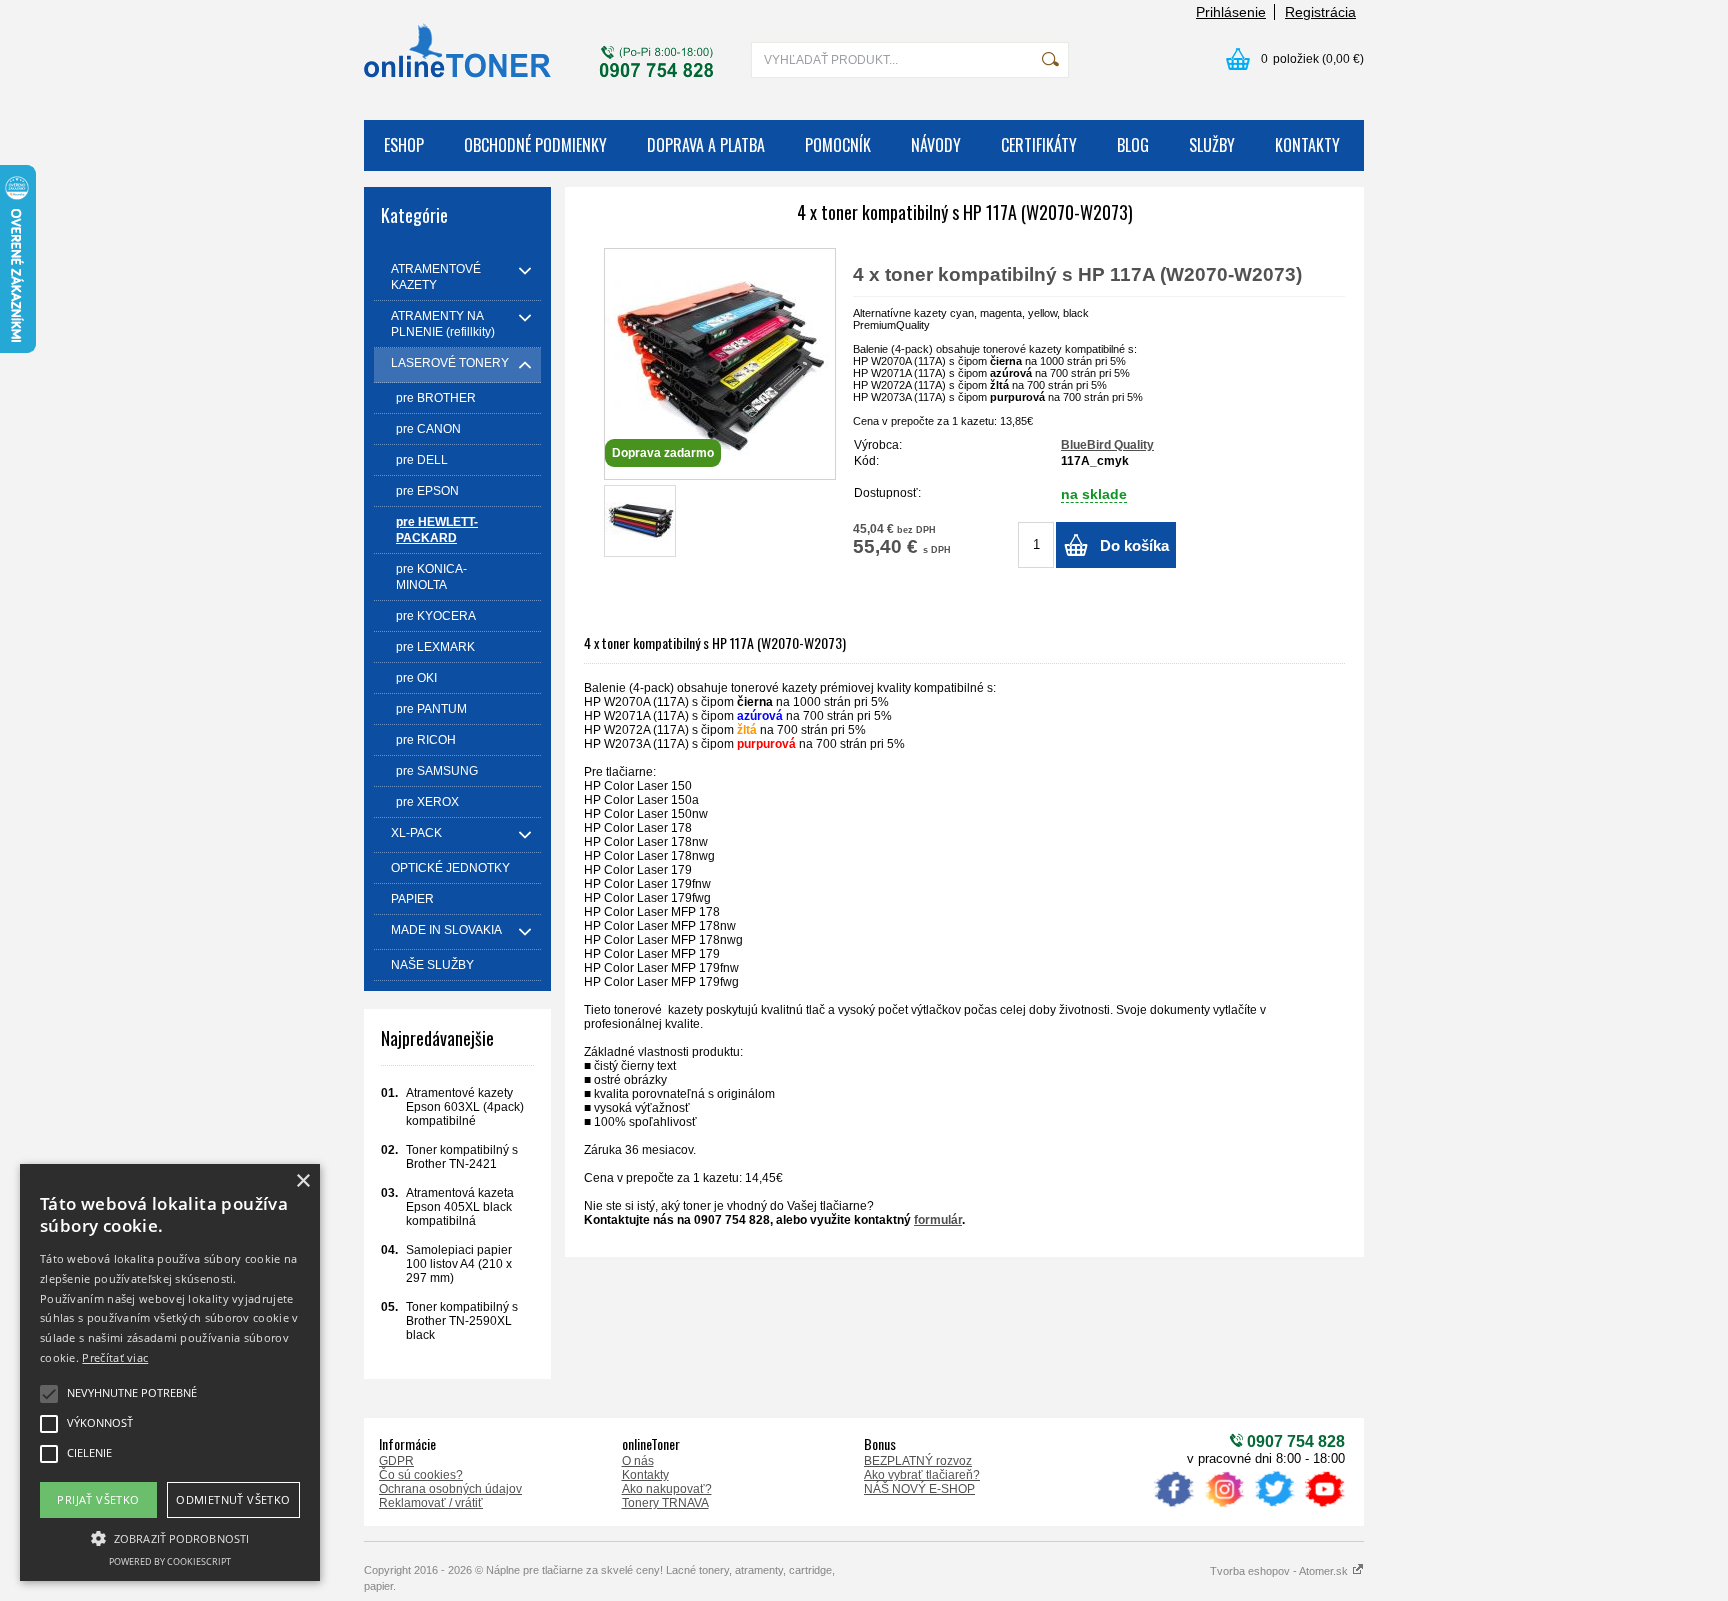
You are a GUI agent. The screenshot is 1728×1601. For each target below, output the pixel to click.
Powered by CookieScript (170, 1561)
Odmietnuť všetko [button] (233, 1499)
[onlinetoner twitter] (1274, 1507)
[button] (170, 1537)
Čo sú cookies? (421, 1475)
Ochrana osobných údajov (450, 1489)
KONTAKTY (1307, 145)
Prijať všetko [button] (98, 1499)
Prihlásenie (1231, 12)
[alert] (170, 1372)
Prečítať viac (115, 1357)
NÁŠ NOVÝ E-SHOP (919, 1489)
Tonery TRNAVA (665, 1503)
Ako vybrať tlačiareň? (922, 1475)
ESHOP (404, 145)
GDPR (396, 1461)
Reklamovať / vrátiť (431, 1503)
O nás (638, 1461)
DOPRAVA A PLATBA (706, 145)
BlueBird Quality (1107, 445)
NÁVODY (936, 145)
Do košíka (1134, 545)
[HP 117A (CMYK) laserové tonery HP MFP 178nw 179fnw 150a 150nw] (640, 521)
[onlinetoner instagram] (1224, 1507)
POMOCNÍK (838, 145)
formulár (938, 1220)
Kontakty (645, 1475)
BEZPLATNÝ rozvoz (918, 1461)
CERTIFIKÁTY (1039, 145)
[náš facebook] (1174, 1507)
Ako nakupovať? (667, 1489)
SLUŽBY (1212, 145)
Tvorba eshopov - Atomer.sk (1280, 1571)
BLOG (1133, 145)
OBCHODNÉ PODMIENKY (535, 145)
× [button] (302, 1181)
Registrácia (1320, 12)
